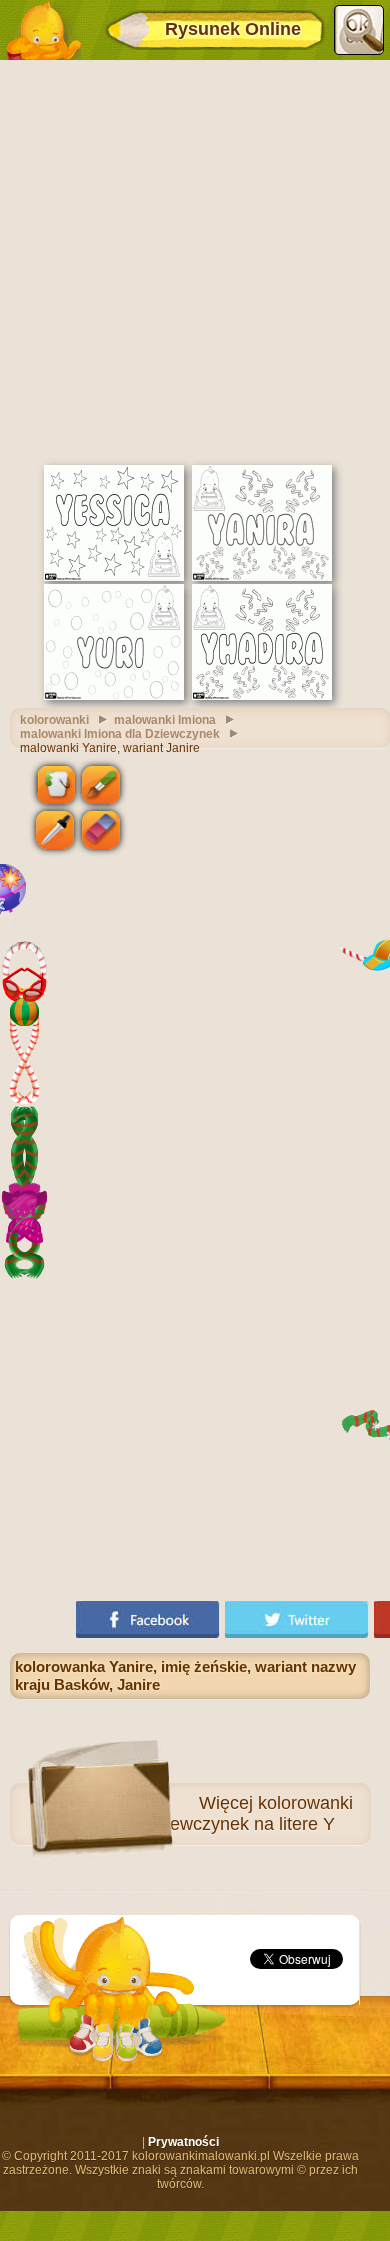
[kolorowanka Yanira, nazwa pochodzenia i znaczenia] (262, 577)
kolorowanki (54, 720)
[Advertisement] (195, 260)
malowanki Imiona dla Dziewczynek (120, 734)
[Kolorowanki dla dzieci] (43, 30)
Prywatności (183, 2142)
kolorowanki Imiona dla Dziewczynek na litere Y (204, 1813)
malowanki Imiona (165, 720)
